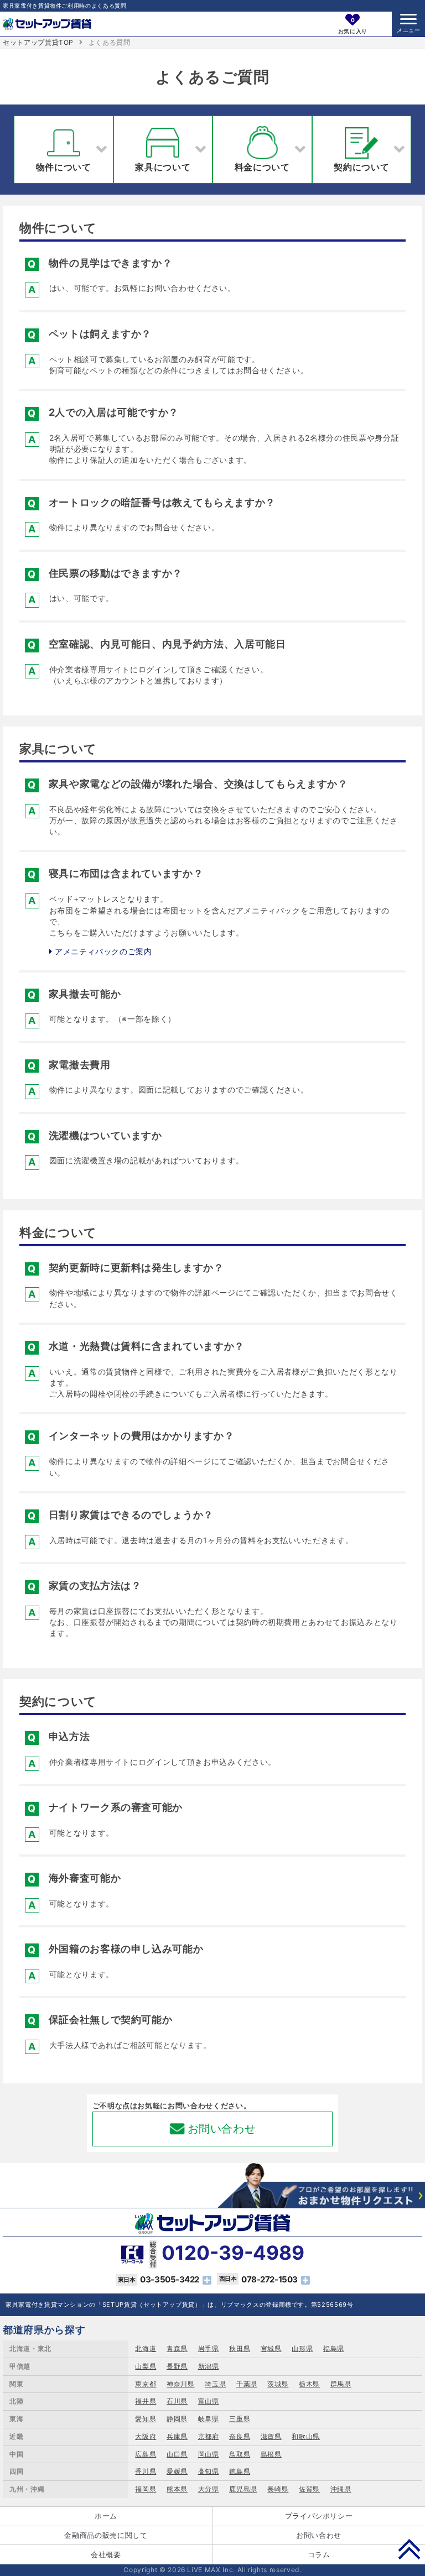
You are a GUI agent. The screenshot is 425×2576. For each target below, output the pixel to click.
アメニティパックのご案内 (102, 951)
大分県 (209, 2489)
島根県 (271, 2454)
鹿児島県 (243, 2489)
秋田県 (240, 2348)
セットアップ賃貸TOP (38, 42)
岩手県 (209, 2348)
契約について (361, 167)
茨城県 (278, 2384)
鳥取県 (240, 2454)
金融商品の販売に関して (106, 2535)
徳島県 (240, 2471)
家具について (163, 167)
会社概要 (106, 2554)
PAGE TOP (409, 2549)
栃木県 (309, 2384)
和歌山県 (306, 2436)
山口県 (177, 2454)
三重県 (240, 2419)
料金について (262, 167)
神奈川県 (181, 2384)
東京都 (146, 2384)
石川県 (177, 2401)
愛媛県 (177, 2471)
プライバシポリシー (319, 2516)
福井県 (146, 2401)
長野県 (177, 2366)
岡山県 (209, 2454)
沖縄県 (341, 2489)
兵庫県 (177, 2436)
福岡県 (146, 2489)
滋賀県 (271, 2436)
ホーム (106, 2516)
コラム (319, 2554)
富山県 (209, 2401)
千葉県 (247, 2384)
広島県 (146, 2454)
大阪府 (146, 2436)
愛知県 (146, 2419)
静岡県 (177, 2419)
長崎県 (278, 2489)
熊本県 (177, 2489)
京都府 (209, 2436)
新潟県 (209, 2366)
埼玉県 (215, 2384)
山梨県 (146, 2366)
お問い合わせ (222, 2129)
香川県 (146, 2471)
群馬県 (341, 2384)
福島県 (334, 2348)
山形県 (302, 2348)
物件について (64, 167)
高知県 (209, 2471)
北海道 (146, 2348)
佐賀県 (309, 2489)
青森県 (177, 2348)
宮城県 (271, 2348)
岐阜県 (209, 2419)
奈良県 (240, 2436)
